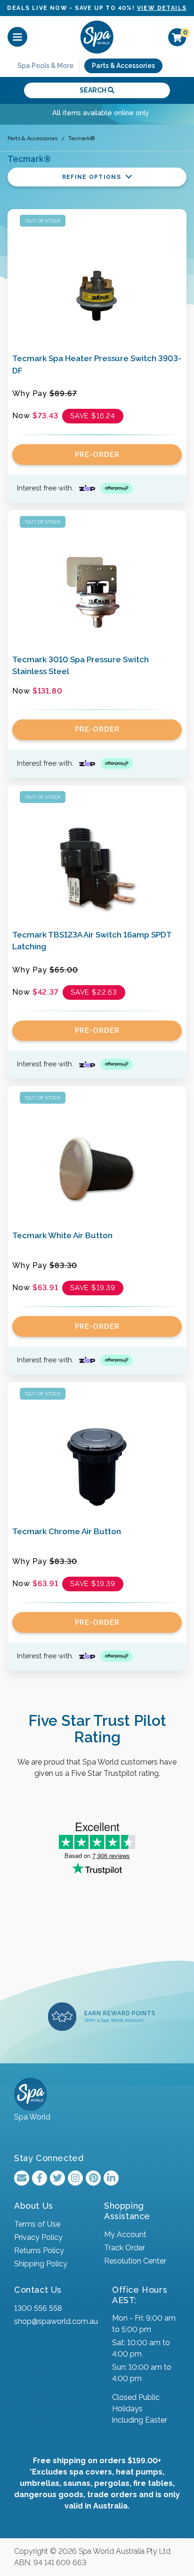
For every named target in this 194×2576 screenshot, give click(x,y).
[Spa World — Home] (97, 37)
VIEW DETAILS (162, 8)
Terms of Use (37, 2224)
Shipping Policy (41, 2264)
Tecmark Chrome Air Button (67, 1531)
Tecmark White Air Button (62, 1235)
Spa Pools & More (45, 66)
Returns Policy (39, 2251)
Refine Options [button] (93, 177)
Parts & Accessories (123, 66)
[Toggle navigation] (17, 37)
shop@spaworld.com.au (56, 2321)
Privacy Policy (38, 2237)
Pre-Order (97, 455)
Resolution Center (135, 2261)
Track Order (125, 2248)
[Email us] (22, 2178)
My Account (125, 2234)
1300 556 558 (38, 2308)
